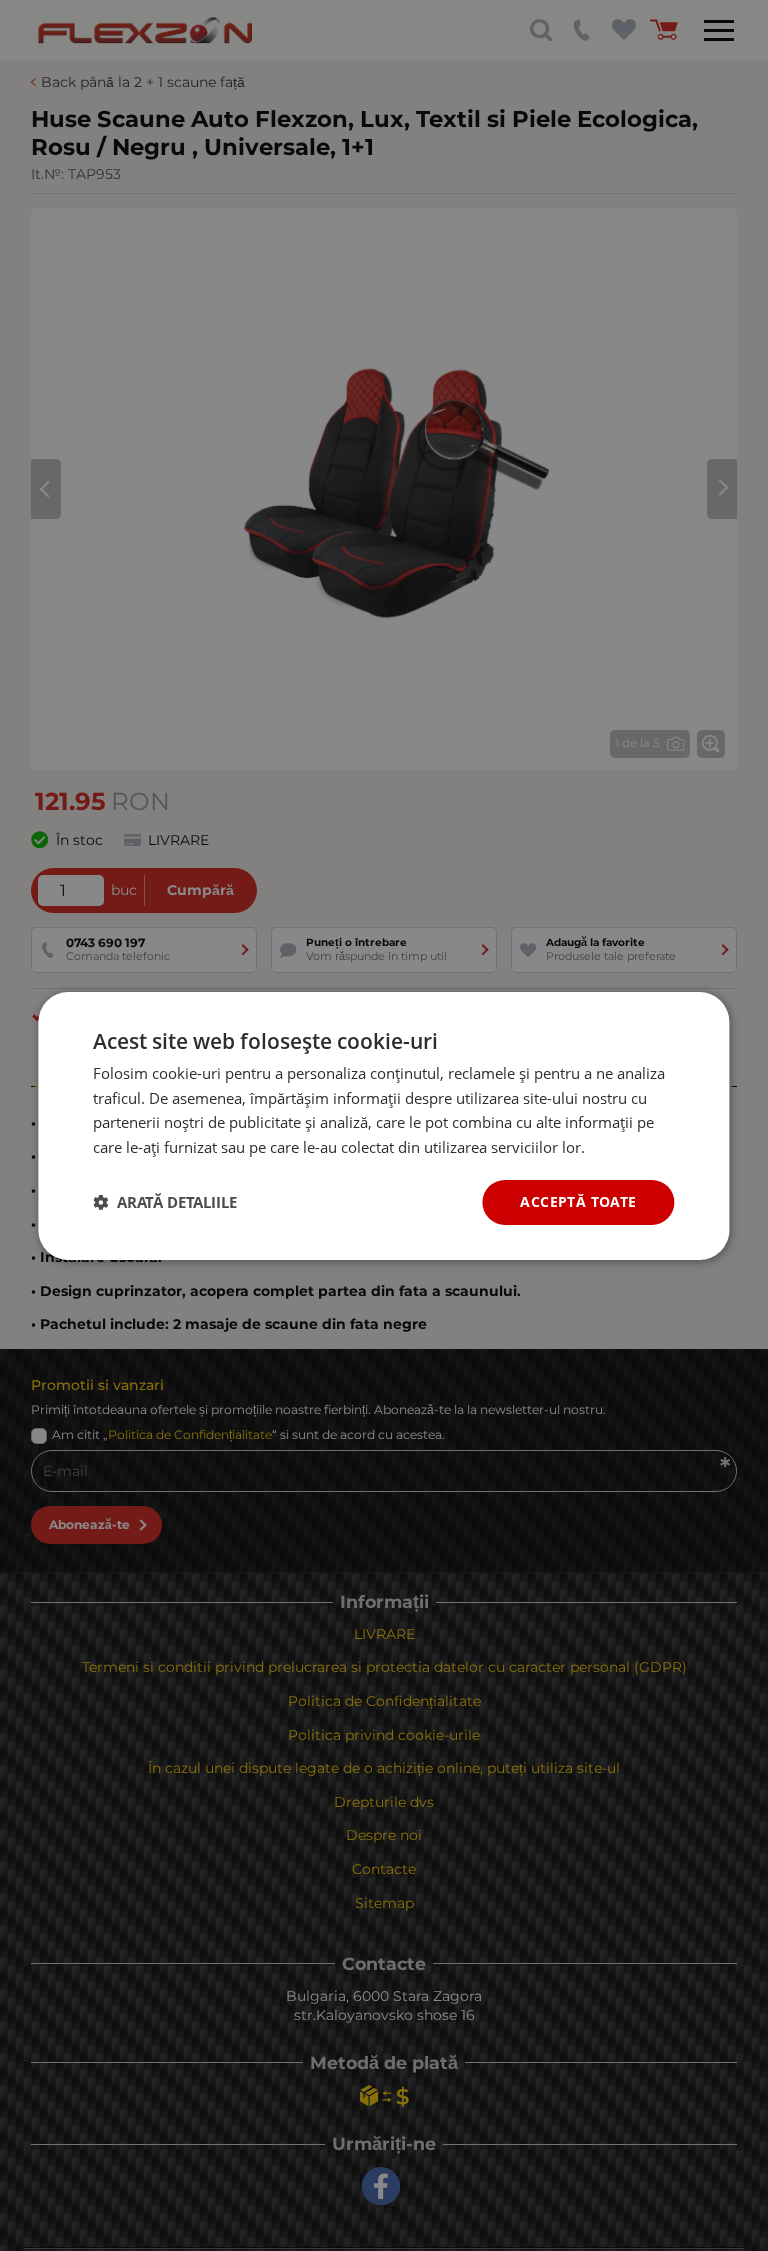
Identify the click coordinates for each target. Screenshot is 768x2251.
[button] (165, 1202)
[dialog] (383, 1125)
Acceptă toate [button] (578, 1201)
